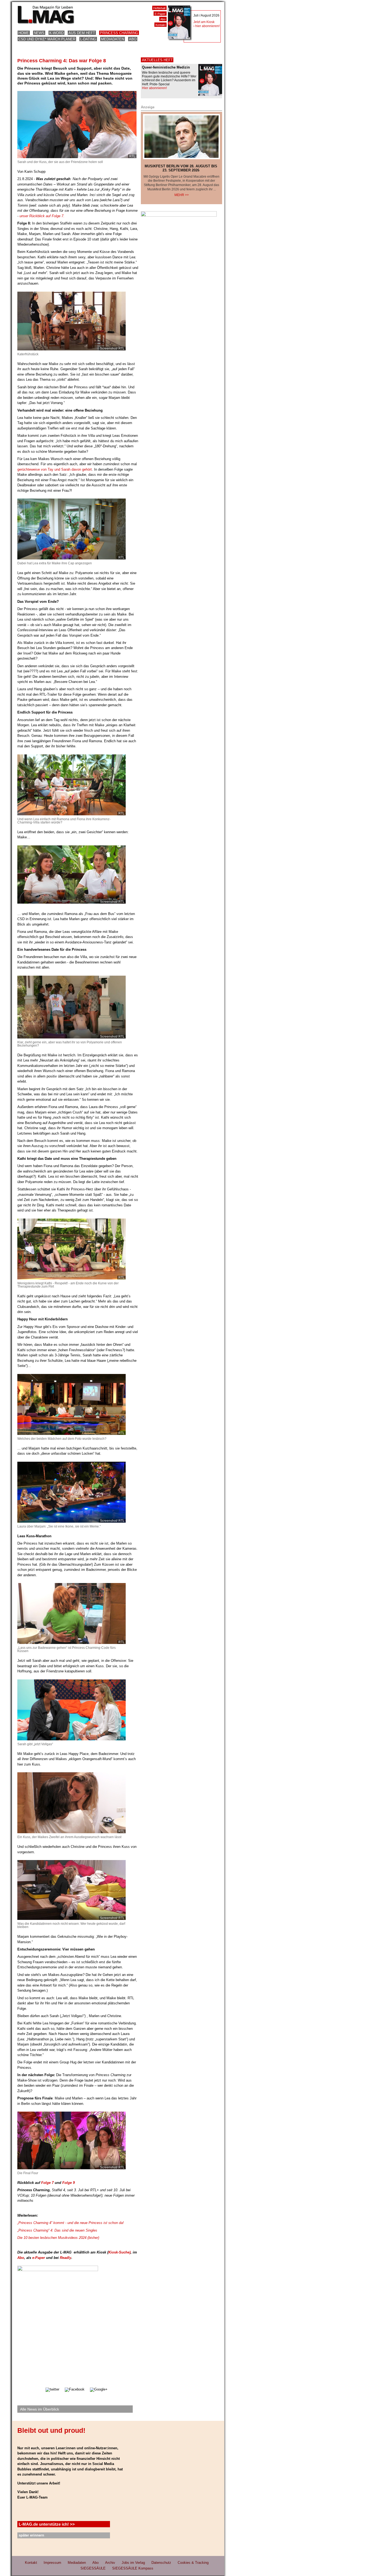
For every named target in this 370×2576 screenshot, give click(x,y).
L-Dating (88, 39)
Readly (66, 2258)
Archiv (110, 2563)
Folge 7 (47, 2183)
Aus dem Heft (82, 33)
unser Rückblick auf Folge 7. (41, 216)
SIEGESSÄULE (93, 2568)
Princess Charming (119, 33)
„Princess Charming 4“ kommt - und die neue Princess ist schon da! (71, 2223)
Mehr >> (182, 195)
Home (24, 33)
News (39, 33)
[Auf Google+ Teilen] (99, 2389)
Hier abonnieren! (154, 88)
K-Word (56, 33)
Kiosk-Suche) (119, 2252)
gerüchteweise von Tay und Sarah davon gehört (55, 469)
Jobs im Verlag (133, 2563)
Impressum (52, 2563)
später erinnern (31, 2535)
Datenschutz (161, 2563)
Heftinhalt (159, 8)
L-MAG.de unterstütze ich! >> (47, 2524)
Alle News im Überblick (40, 2409)
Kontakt (160, 25)
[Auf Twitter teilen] (52, 2389)
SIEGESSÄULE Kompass (133, 2568)
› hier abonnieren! (207, 26)
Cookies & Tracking (193, 2563)
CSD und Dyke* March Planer (47, 39)
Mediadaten (113, 39)
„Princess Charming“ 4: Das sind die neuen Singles (57, 2230)
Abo (133, 39)
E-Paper (160, 14)
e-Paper (39, 2258)
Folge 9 (69, 2183)
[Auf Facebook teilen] (75, 2389)
